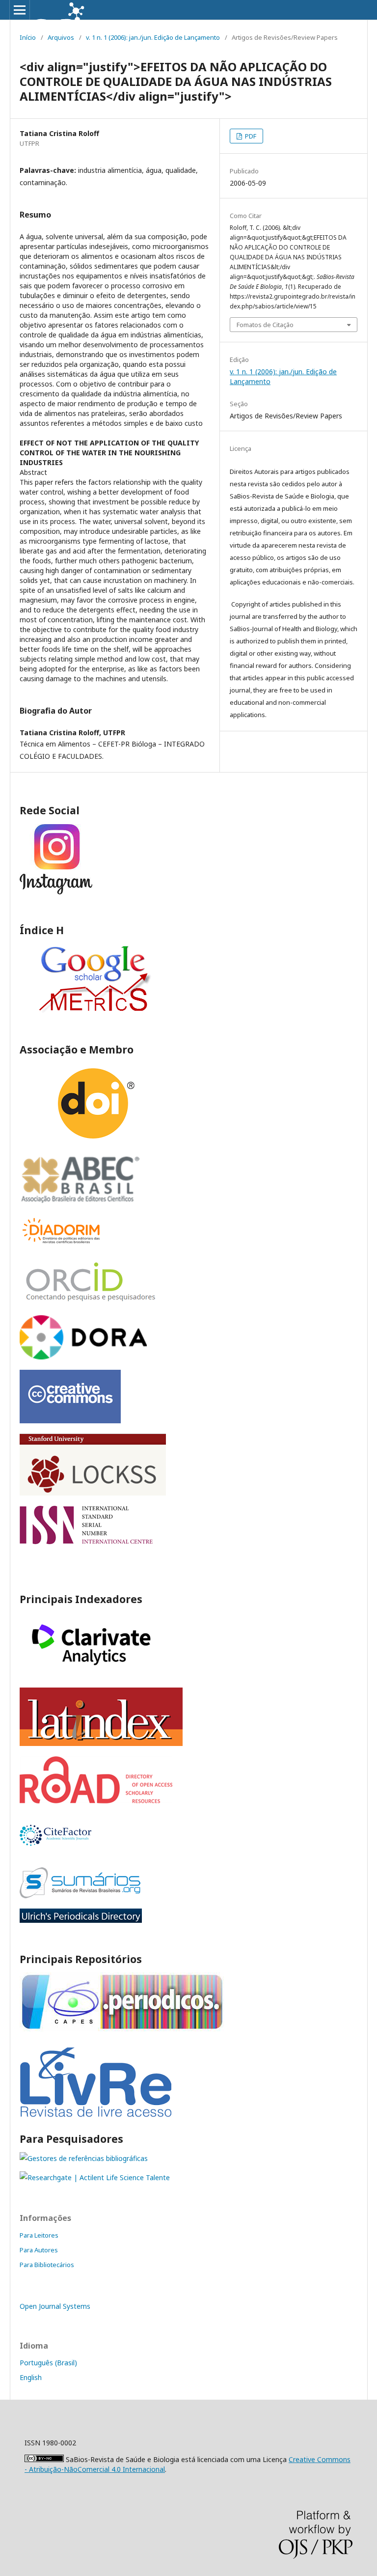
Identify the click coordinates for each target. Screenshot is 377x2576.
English (31, 2377)
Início (28, 37)
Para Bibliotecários (47, 2265)
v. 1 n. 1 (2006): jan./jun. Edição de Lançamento (153, 37)
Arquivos (61, 37)
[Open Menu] (20, 10)
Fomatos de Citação (265, 325)
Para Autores (39, 2250)
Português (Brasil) (48, 2363)
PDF (250, 136)
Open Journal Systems (55, 2306)
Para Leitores (39, 2235)
